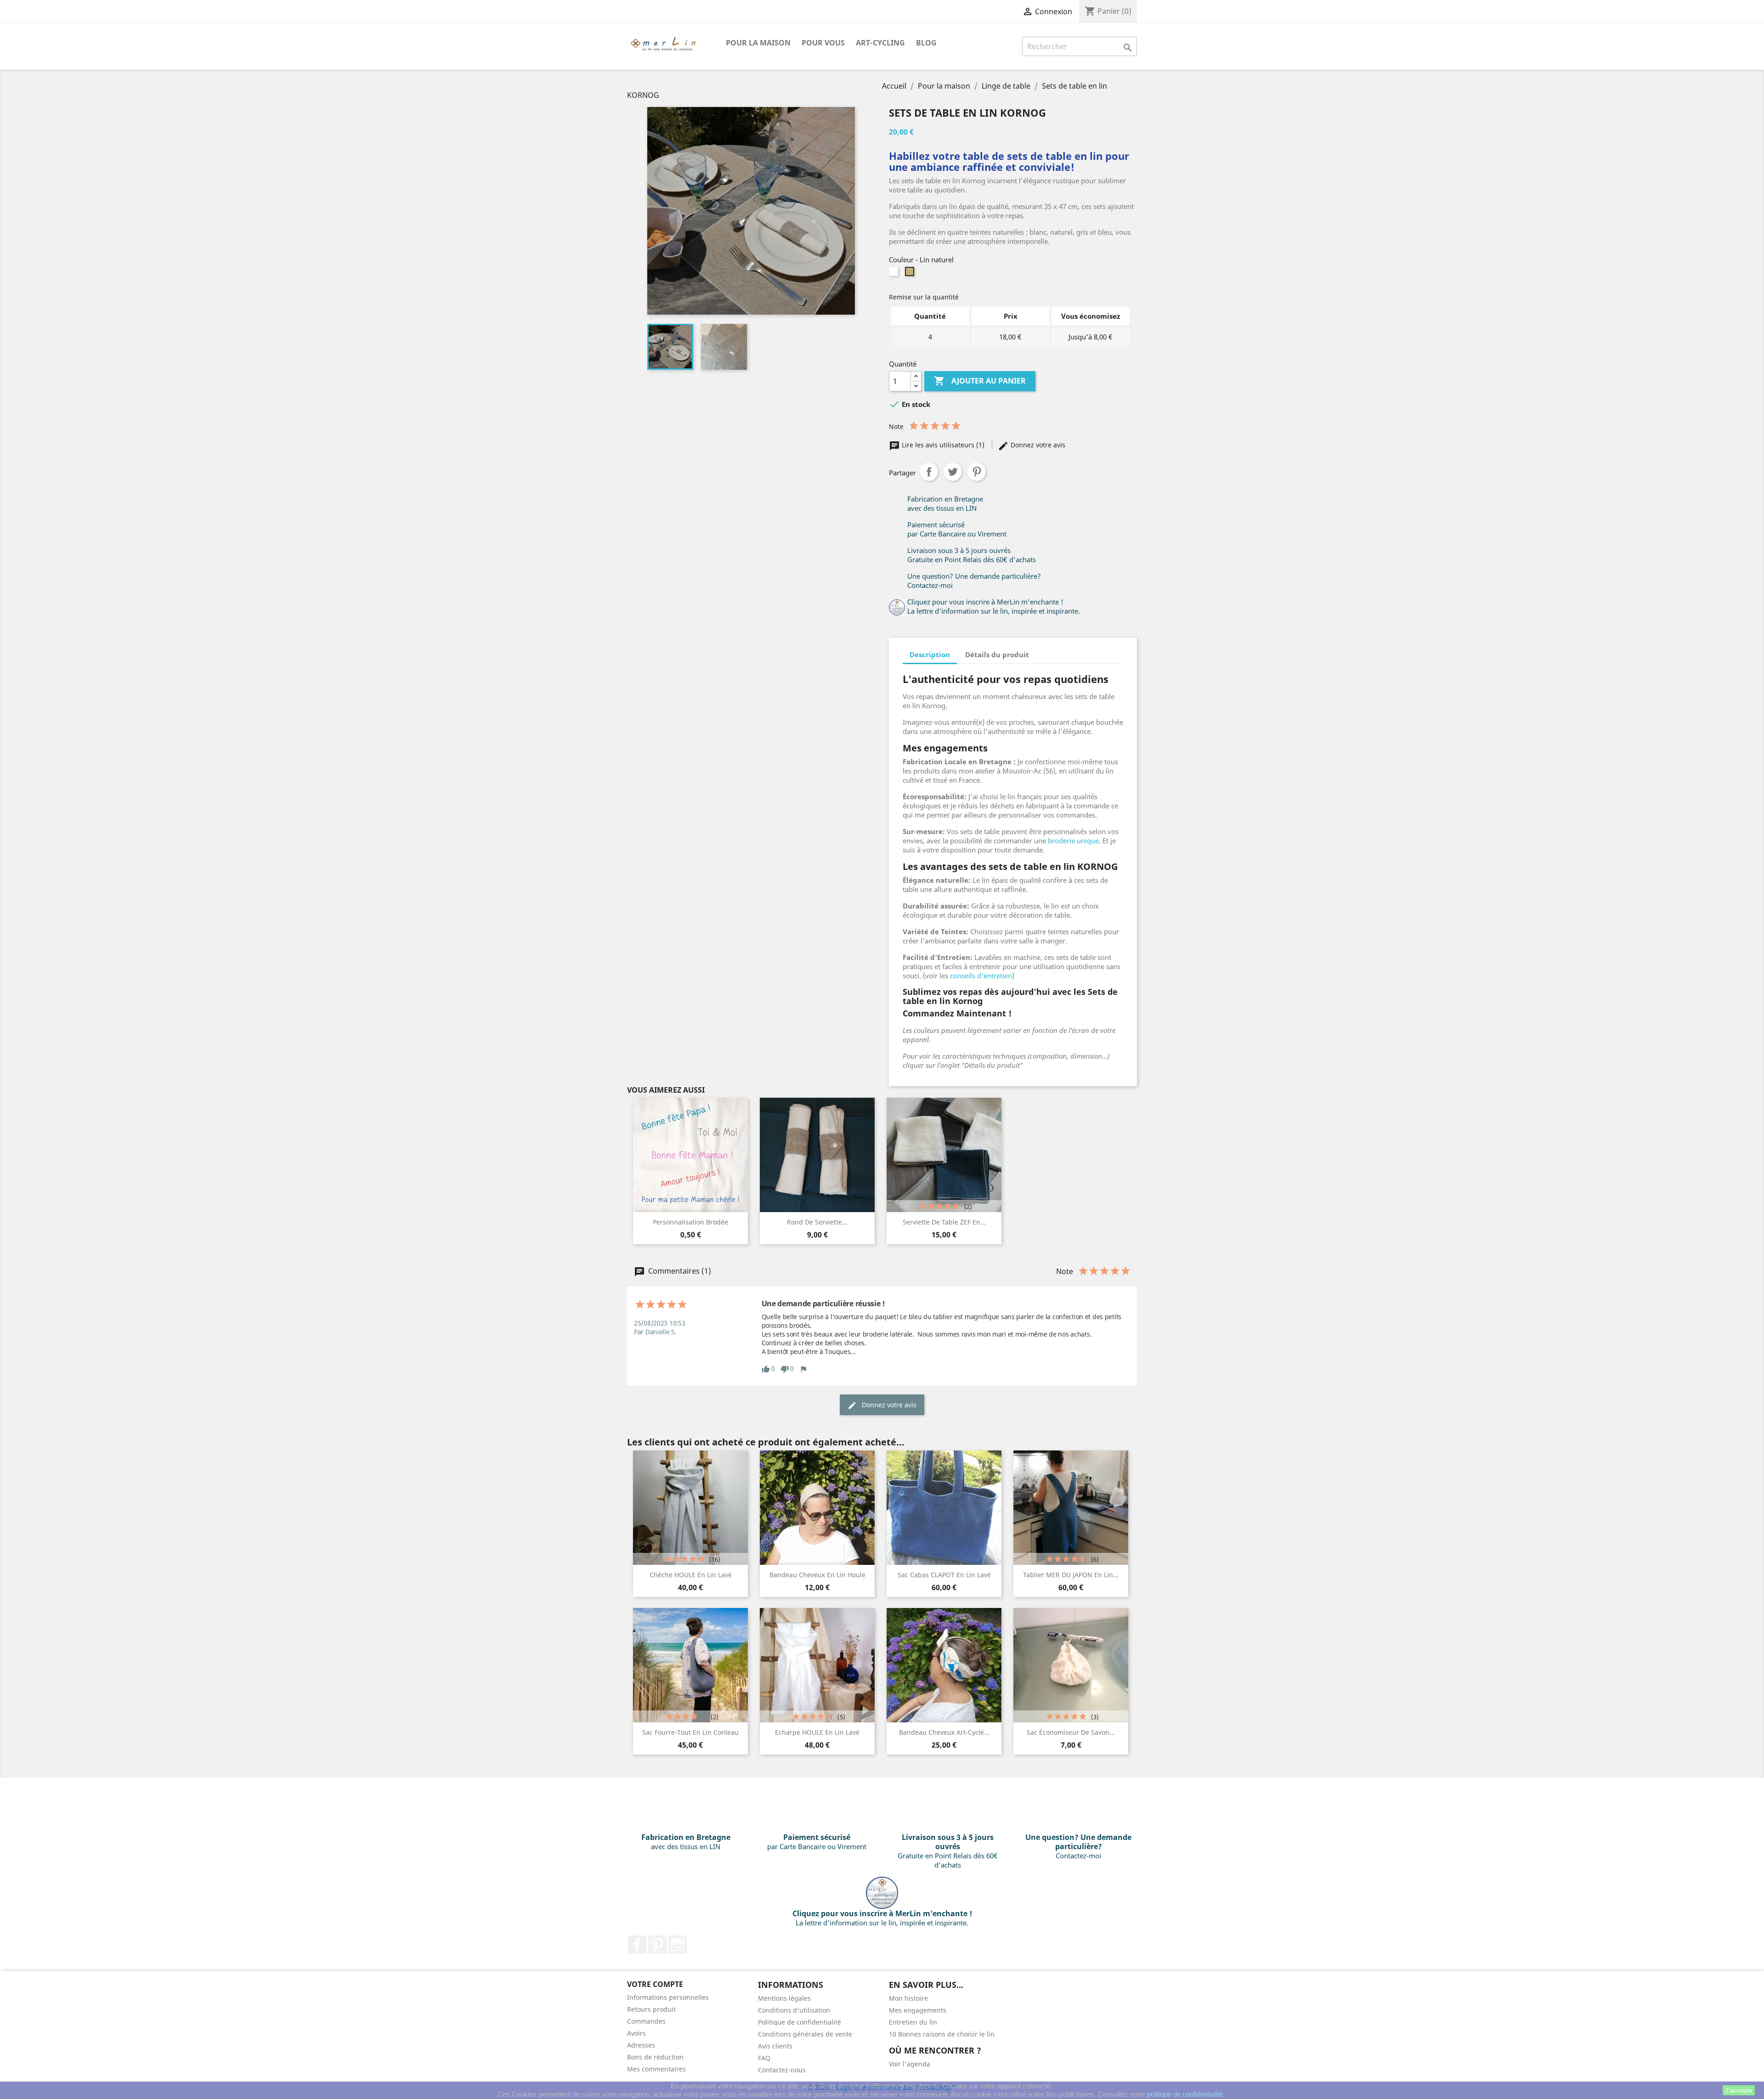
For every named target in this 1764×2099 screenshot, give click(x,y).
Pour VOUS (823, 43)
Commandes (646, 2021)
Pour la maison (758, 43)
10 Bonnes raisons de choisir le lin (942, 2034)
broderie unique (1073, 841)
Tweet (953, 472)
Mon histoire (908, 1998)
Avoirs (636, 2033)
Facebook (637, 1945)
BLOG (926, 43)
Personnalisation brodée (690, 1222)
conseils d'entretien (981, 976)
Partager (929, 472)
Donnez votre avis (1037, 445)
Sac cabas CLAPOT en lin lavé (944, 1575)
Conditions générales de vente (805, 2034)
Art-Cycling (880, 43)
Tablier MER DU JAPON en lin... (1071, 1575)
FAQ (764, 2058)
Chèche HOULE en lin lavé (691, 1575)
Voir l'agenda (910, 2064)
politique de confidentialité (1185, 2094)
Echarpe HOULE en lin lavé (817, 1732)
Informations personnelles (668, 1997)
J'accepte (1739, 2090)
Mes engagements (918, 2010)
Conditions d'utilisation (794, 2010)
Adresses (641, 2045)
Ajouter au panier (980, 381)
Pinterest (977, 472)
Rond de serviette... (817, 1222)
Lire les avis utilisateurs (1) (943, 445)
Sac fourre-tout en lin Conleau (690, 1732)
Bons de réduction (655, 2057)
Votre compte (655, 1984)
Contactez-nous (782, 2070)
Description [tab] (930, 655)
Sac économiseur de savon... (1071, 1732)
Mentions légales (784, 1998)
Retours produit (651, 2009)
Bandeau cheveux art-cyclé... (944, 1732)
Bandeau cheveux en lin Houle (817, 1575)
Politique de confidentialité (800, 2022)
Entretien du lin (913, 2022)
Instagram (678, 1945)
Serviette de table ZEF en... (944, 1222)
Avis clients (775, 2046)
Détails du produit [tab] (997, 655)
